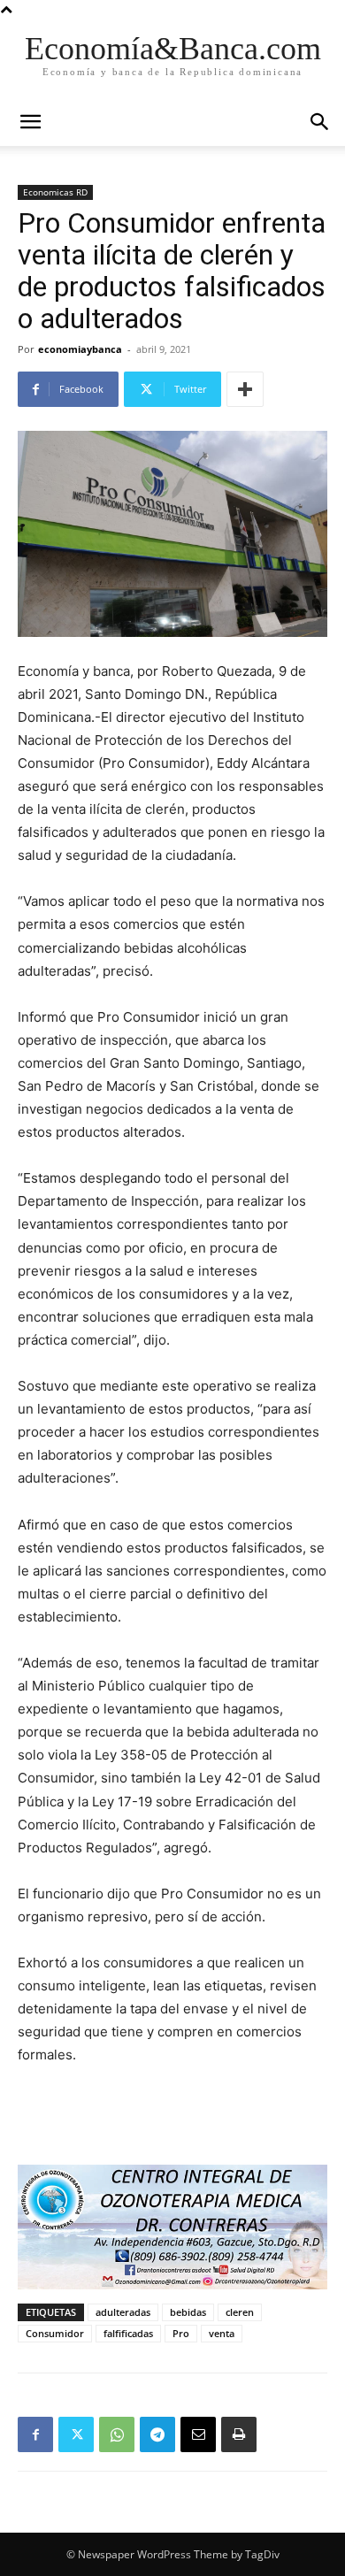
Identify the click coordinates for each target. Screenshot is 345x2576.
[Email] (198, 2434)
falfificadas (128, 2333)
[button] (320, 122)
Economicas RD (55, 192)
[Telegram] (157, 2434)
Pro (181, 2333)
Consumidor (55, 2333)
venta (222, 2333)
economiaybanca (80, 349)
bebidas (188, 2312)
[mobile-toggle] (30, 122)
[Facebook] (35, 2434)
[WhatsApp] (117, 2434)
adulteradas (123, 2312)
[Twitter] (76, 2434)
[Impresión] (239, 2434)
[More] (245, 389)
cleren (240, 2312)
